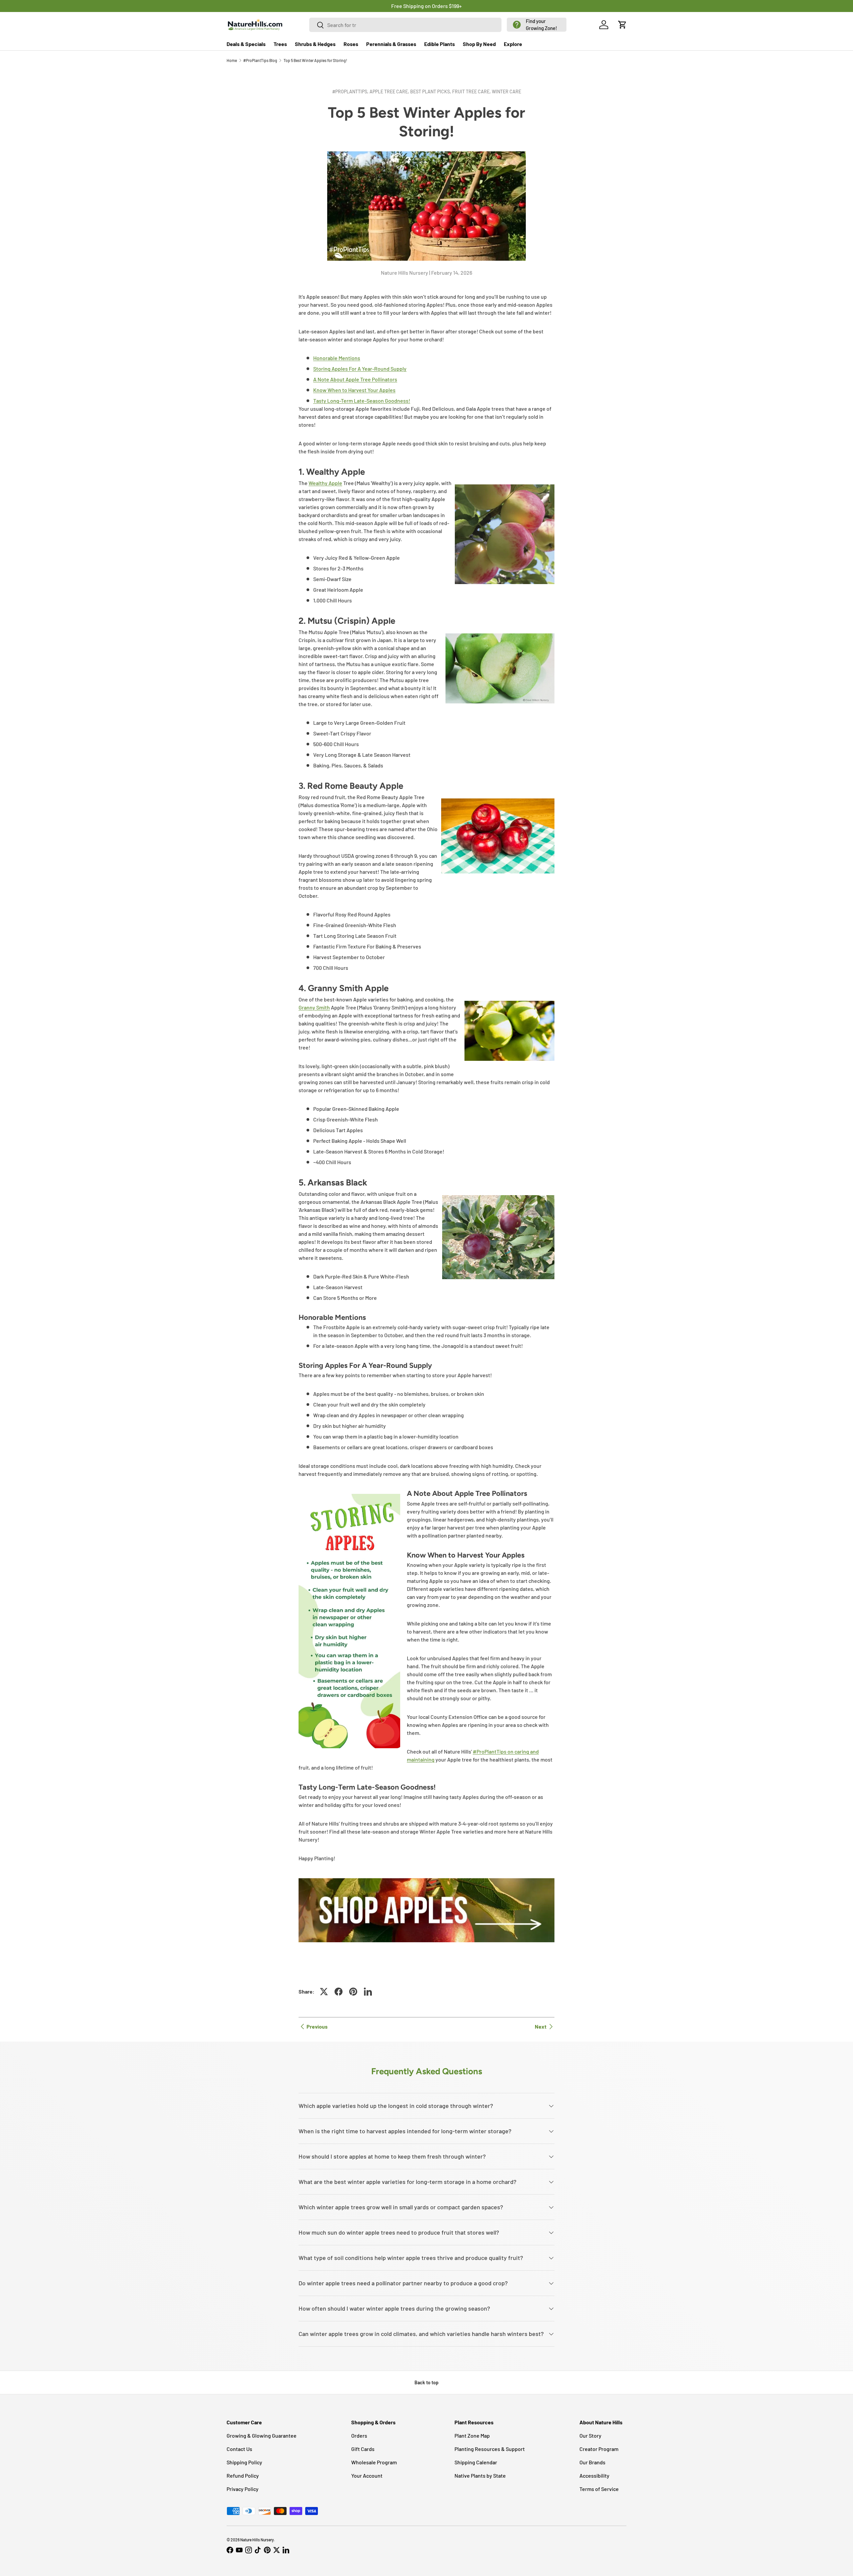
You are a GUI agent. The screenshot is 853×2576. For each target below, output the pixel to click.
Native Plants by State (480, 2475)
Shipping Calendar (476, 2462)
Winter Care (506, 92)
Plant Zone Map (472, 2435)
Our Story (590, 2435)
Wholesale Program (374, 2462)
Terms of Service (599, 2489)
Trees (280, 44)
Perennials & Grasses (391, 44)
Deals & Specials (246, 44)
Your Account (367, 2475)
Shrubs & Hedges (315, 44)
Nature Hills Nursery (257, 2540)
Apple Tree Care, (390, 92)
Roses (351, 44)
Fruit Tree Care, (472, 92)
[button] (537, 25)
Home (232, 60)
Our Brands (592, 2462)
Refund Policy (243, 2475)
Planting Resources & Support (490, 2449)
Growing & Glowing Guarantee (262, 2435)
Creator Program (599, 2449)
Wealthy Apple (325, 483)
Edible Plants (439, 44)
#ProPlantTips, (351, 92)
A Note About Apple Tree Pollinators (355, 379)
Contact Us (239, 2449)
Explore (513, 44)
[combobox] (406, 25)
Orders (359, 2435)
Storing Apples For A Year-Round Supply (360, 369)
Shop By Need (479, 44)
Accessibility (594, 2475)
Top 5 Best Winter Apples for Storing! (315, 60)
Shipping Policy (244, 2462)
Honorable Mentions (337, 358)
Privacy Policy (243, 2489)
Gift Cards (363, 2449)
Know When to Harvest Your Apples (354, 390)
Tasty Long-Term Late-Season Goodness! (362, 401)
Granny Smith (314, 1007)
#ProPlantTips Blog (260, 60)
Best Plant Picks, (431, 92)
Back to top (426, 2382)
